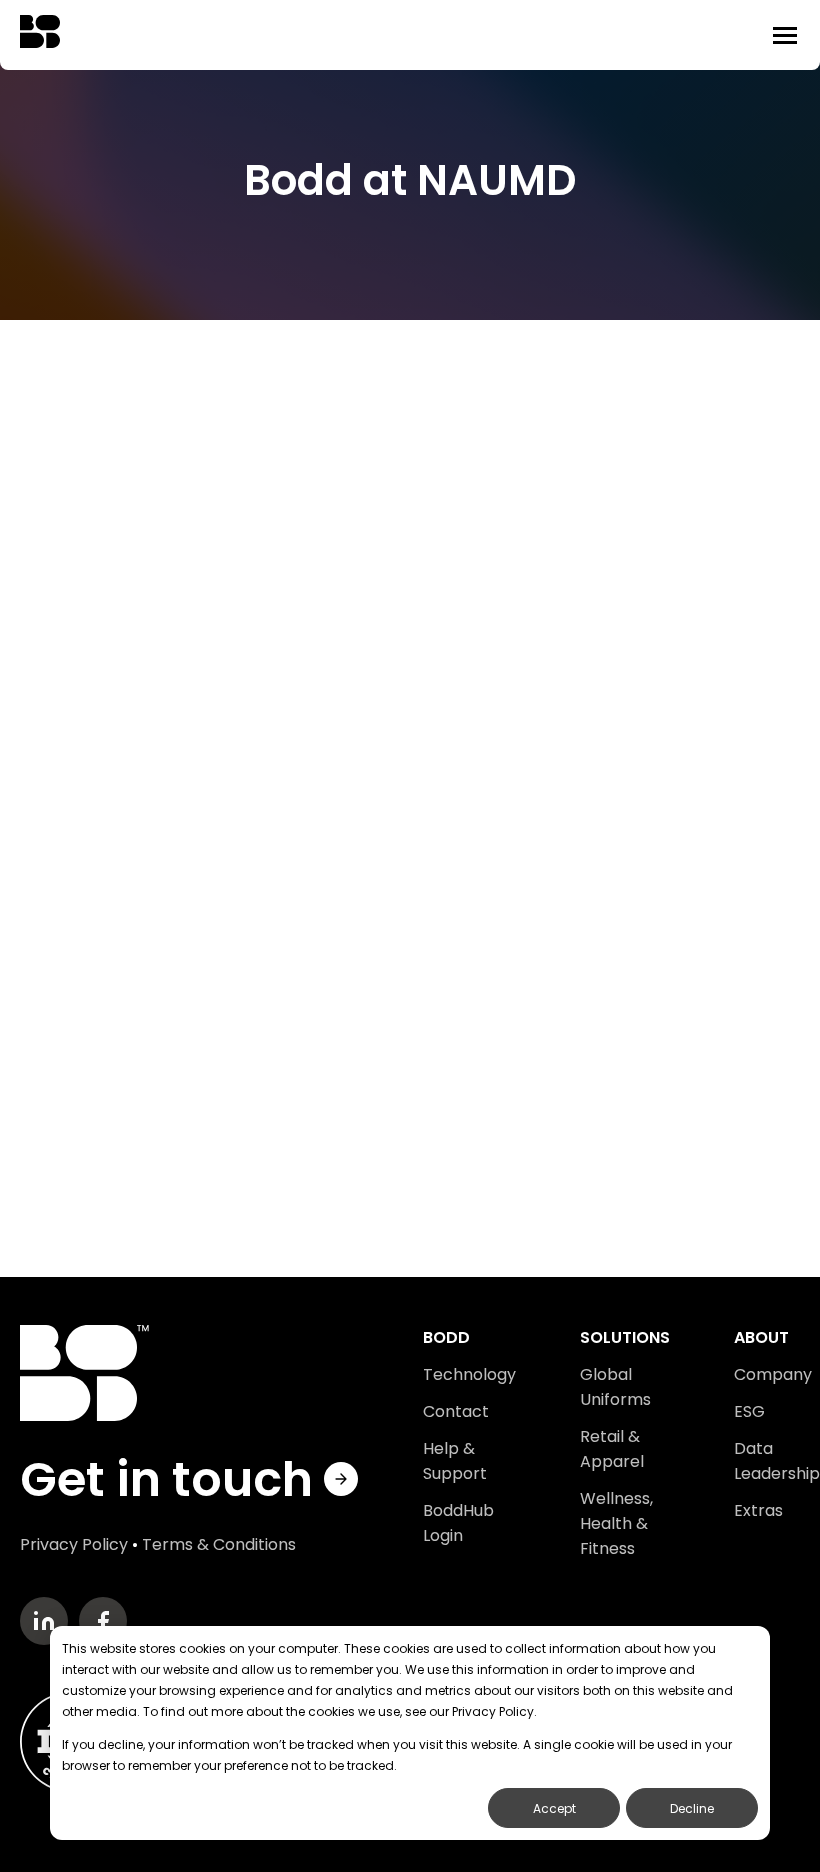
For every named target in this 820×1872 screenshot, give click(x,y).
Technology (469, 1374)
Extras (758, 1510)
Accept (554, 1808)
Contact (456, 1411)
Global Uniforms (615, 1387)
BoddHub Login (458, 1523)
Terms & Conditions (219, 1544)
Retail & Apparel (612, 1449)
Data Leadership (777, 1461)
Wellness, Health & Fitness (616, 1523)
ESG (749, 1411)
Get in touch (172, 1479)
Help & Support (455, 1461)
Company (773, 1374)
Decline (692, 1808)
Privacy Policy (74, 1544)
